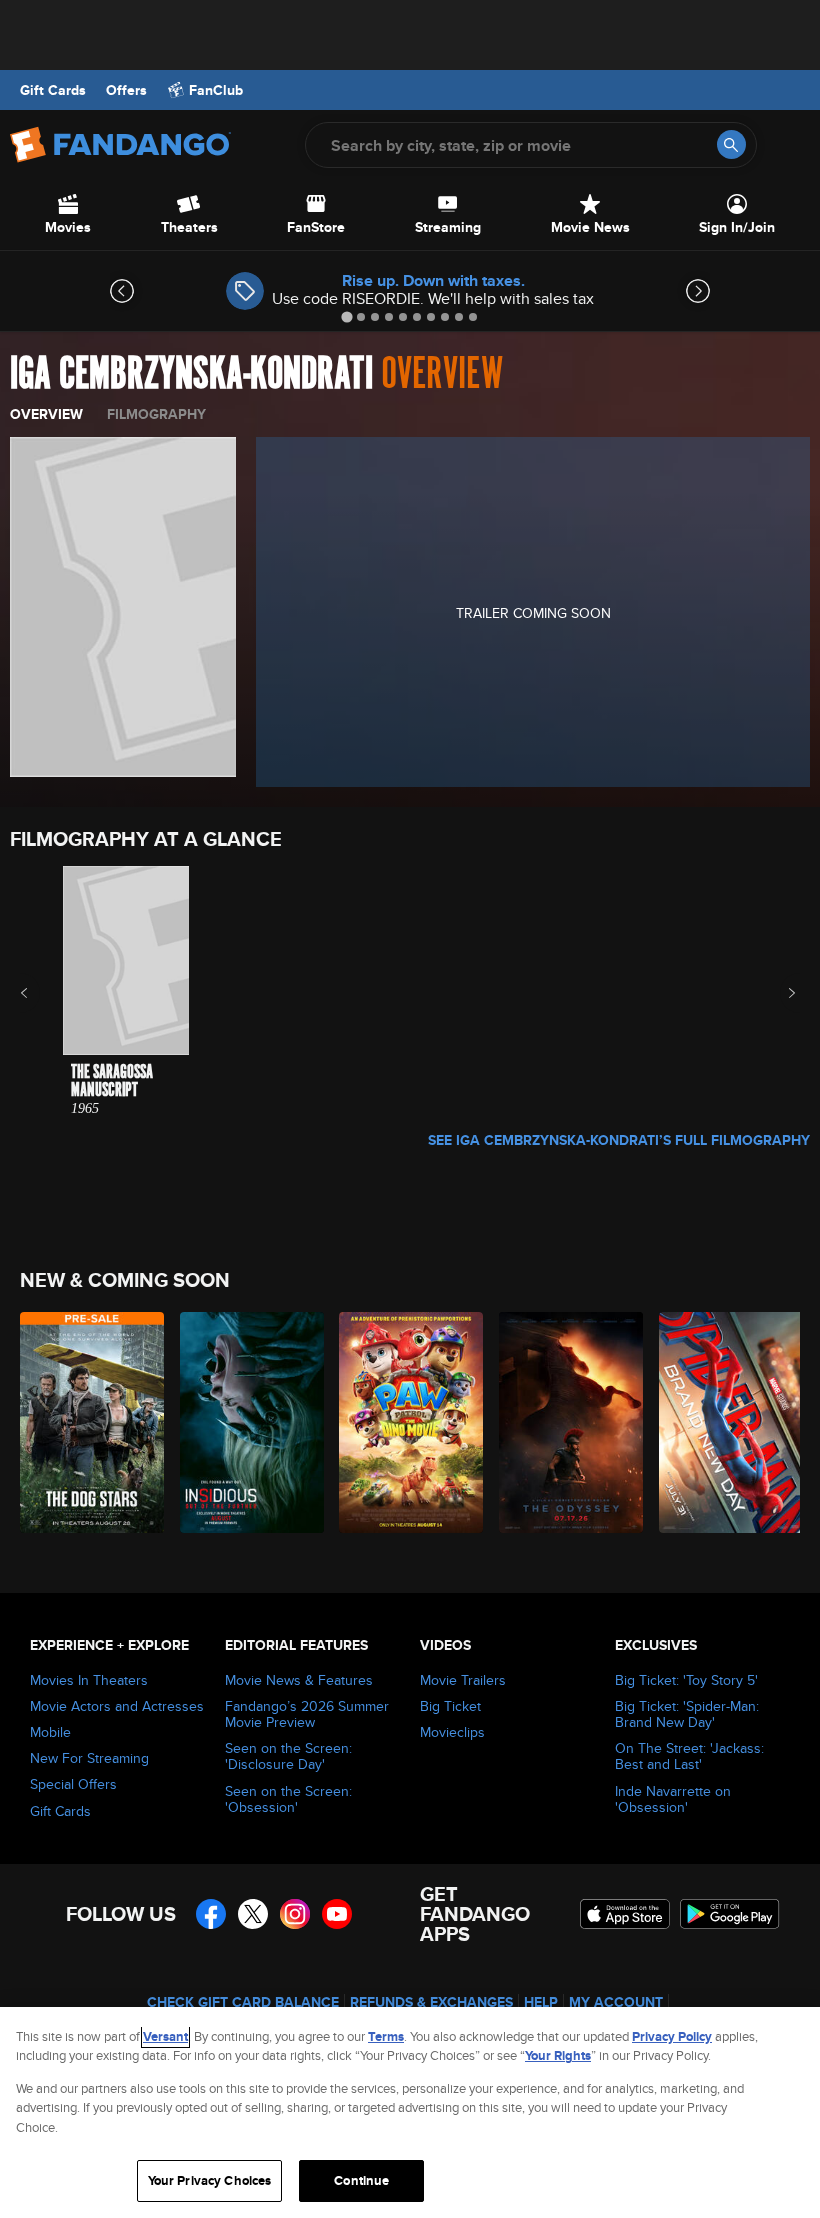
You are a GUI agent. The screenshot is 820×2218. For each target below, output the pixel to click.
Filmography (156, 414)
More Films (778, 993)
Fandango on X (253, 1914)
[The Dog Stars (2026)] (88, 1422)
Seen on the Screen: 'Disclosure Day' (288, 1756)
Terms (386, 2036)
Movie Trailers (463, 1680)
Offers (126, 90)
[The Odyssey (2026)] (567, 1422)
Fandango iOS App (625, 1914)
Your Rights (558, 2055)
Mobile (50, 1732)
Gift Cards (53, 90)
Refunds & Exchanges (431, 2002)
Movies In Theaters (89, 1680)
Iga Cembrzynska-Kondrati (191, 374)
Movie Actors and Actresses (117, 1706)
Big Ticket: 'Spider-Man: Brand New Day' (687, 1714)
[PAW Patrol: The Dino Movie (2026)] (407, 1422)
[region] (410, 2112)
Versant (165, 2036)
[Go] (731, 144)
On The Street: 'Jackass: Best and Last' (689, 1756)
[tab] (346, 316)
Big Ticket (450, 1706)
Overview (46, 414)
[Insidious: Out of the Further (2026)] (248, 1422)
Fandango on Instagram (295, 1914)
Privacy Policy (672, 2036)
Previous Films (41, 993)
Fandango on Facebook (211, 1914)
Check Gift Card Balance (243, 2002)
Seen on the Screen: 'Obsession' (288, 1799)
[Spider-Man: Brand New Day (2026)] (727, 1422)
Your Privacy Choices (210, 2180)
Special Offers (73, 1784)
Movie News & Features (299, 1680)
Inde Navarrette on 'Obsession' (673, 1799)
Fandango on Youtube (337, 1914)
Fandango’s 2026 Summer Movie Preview (307, 1714)
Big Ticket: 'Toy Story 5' (686, 1680)
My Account (616, 2002)
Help (541, 2002)
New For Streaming (89, 1758)
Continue (361, 2180)
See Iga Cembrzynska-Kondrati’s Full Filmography (619, 1140)
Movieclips (452, 1732)
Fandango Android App (730, 1914)
